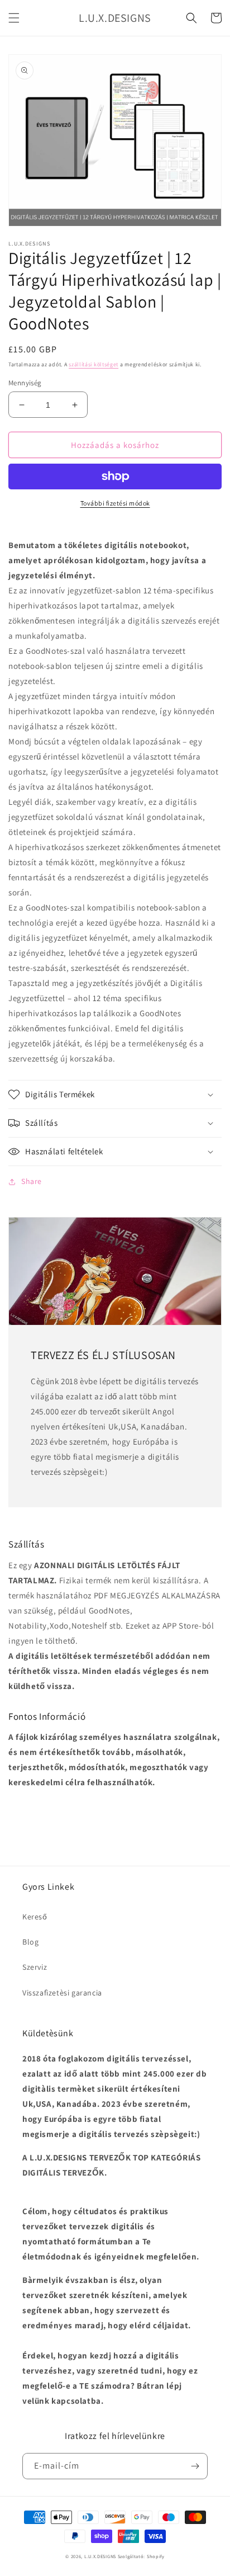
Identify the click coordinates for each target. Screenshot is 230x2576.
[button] (14, 18)
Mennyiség (25, 383)
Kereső (35, 1917)
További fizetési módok (115, 503)
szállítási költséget (94, 364)
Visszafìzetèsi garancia (62, 1993)
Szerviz (35, 1967)
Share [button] (32, 1181)
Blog (30, 1942)
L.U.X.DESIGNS (100, 2556)
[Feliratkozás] (195, 2466)
